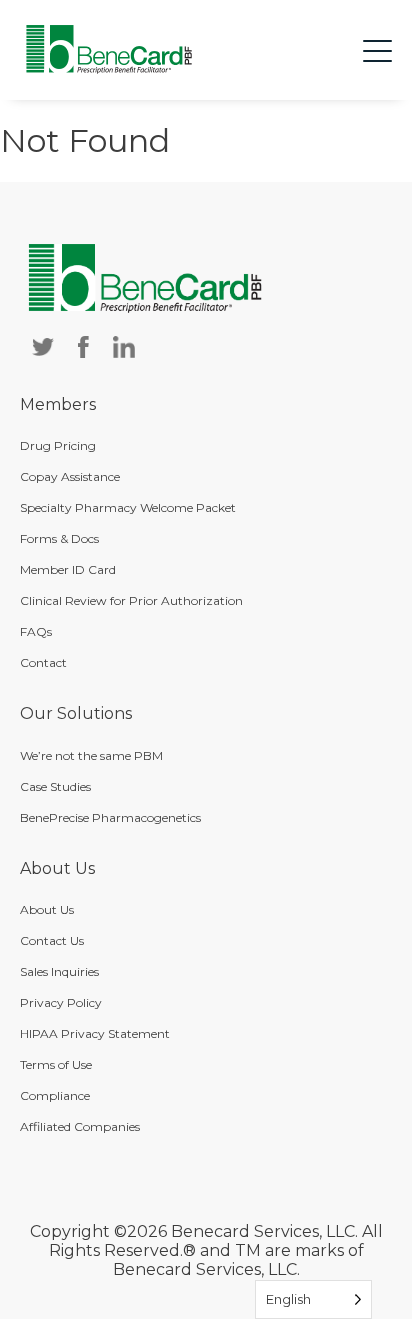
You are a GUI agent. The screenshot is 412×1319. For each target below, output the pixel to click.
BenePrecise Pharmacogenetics (110, 817)
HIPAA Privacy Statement (95, 1033)
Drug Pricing (58, 445)
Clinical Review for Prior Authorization (131, 600)
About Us (47, 909)
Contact (43, 662)
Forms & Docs (59, 538)
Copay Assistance (70, 476)
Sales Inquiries (59, 971)
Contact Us (52, 940)
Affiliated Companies (80, 1126)
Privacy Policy (61, 1002)
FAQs (36, 631)
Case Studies (55, 786)
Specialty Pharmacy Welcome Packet (128, 507)
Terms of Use (56, 1064)
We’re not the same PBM (91, 755)
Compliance (55, 1095)
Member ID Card (68, 569)
